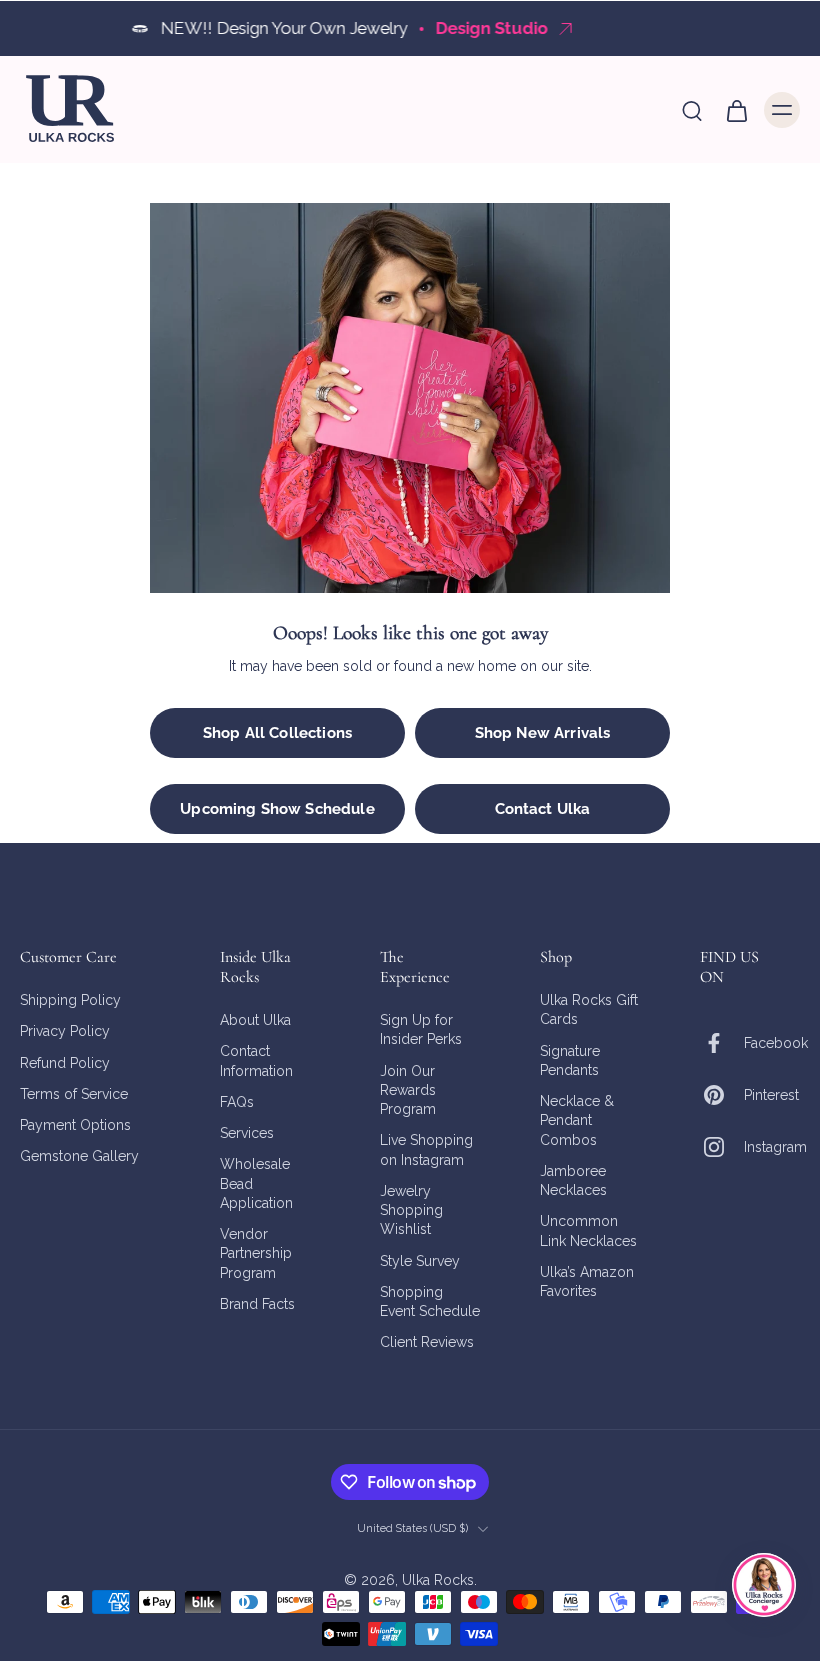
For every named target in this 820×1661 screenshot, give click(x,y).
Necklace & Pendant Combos (577, 1120)
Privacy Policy (65, 1032)
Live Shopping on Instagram (426, 1150)
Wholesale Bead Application (256, 1184)
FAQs (237, 1102)
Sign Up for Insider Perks (421, 1029)
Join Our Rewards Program (408, 1090)
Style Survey (420, 1261)
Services (247, 1133)
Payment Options (75, 1125)
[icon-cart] (736, 110)
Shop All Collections (277, 733)
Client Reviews (427, 1343)
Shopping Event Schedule (430, 1301)
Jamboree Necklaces (573, 1180)
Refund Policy (65, 1063)
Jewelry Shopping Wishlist (411, 1210)
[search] (692, 110)
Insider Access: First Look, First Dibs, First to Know (511, 28)
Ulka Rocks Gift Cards (589, 1009)
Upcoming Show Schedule (277, 809)
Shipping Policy (70, 1000)
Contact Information (256, 1061)
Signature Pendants (570, 1060)
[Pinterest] (722, 1095)
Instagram (775, 1147)
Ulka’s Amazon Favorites (587, 1281)
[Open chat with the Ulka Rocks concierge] (764, 1585)
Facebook (776, 1043)
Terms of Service (74, 1094)
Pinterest (771, 1095)
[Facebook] (722, 1043)
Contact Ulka (543, 809)
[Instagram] (722, 1147)
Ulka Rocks (438, 1580)
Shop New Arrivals (543, 733)
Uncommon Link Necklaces (588, 1231)
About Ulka (255, 1020)
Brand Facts (257, 1304)
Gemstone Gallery (79, 1157)
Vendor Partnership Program (256, 1253)
